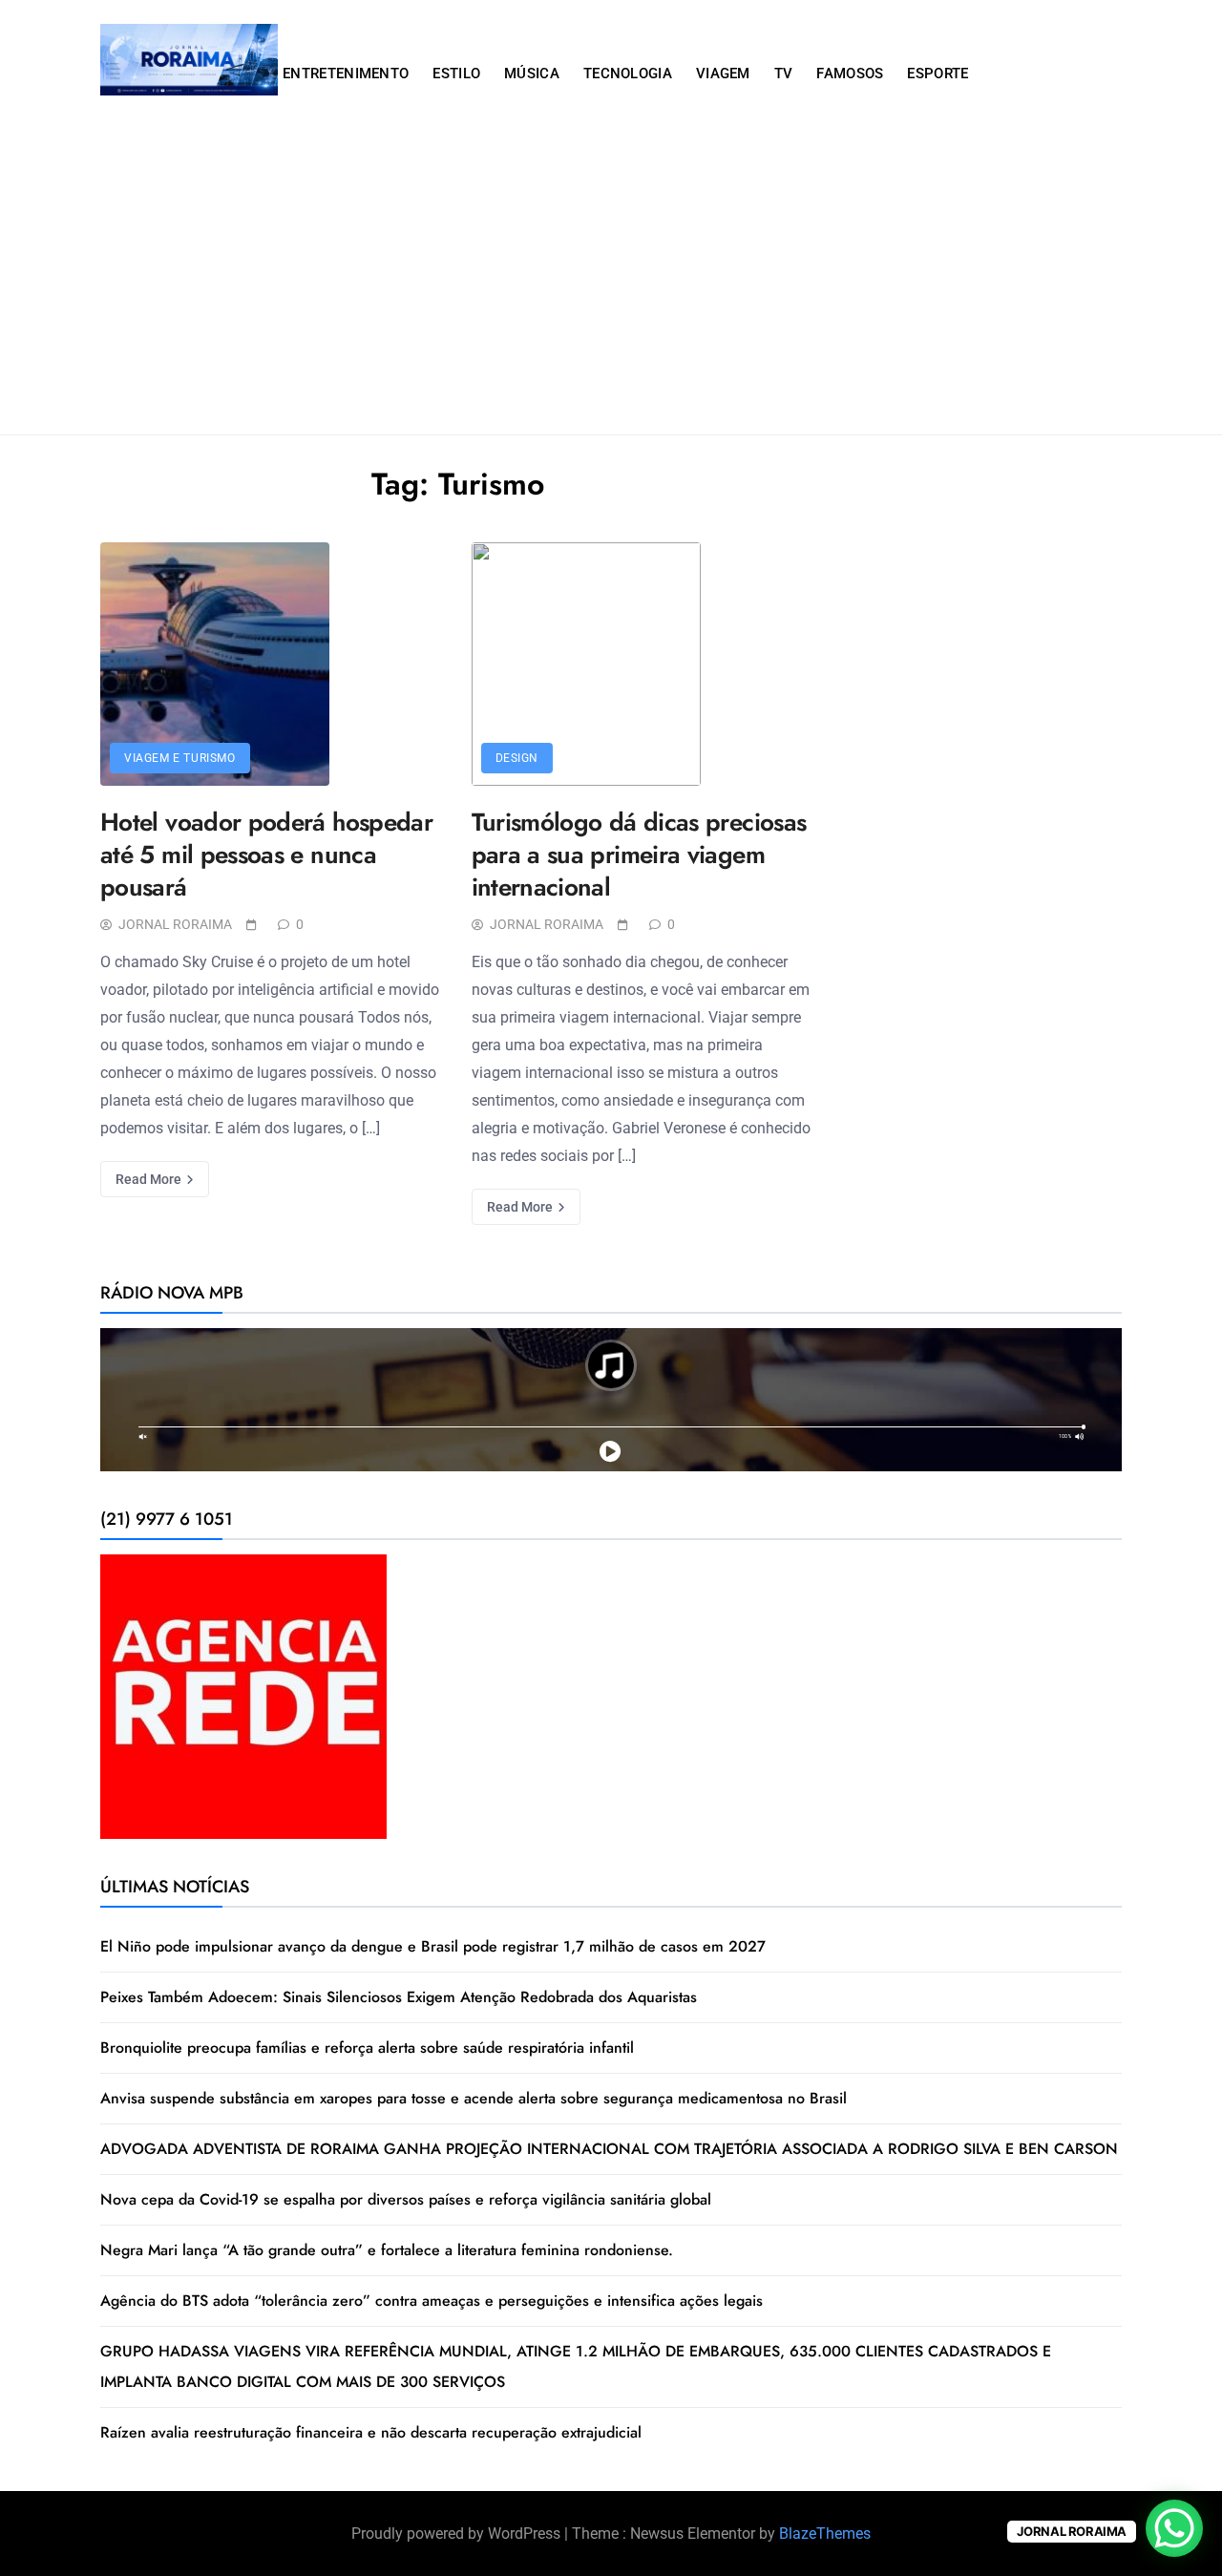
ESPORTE (938, 74)
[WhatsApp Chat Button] (1174, 2528)
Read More (150, 1179)
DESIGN (517, 758)
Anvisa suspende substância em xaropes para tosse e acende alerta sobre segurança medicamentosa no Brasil (474, 2098)
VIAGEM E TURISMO (180, 758)
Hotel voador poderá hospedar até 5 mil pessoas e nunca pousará (266, 855)
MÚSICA (532, 74)
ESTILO (456, 74)
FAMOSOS (850, 74)
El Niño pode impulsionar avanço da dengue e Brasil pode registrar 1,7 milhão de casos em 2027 (433, 1946)
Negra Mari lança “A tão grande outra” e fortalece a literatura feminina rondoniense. (387, 2250)
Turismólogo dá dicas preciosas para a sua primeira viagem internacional (639, 855)
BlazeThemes (825, 2534)
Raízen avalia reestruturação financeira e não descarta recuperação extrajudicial (371, 2432)
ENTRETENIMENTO (346, 74)
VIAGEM (723, 74)
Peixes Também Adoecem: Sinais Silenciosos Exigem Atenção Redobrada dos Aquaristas (399, 1997)
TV (784, 74)
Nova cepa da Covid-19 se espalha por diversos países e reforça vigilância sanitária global (406, 2199)
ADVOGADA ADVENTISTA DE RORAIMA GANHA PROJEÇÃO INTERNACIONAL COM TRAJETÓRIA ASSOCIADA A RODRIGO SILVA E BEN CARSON (609, 2149)
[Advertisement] (611, 291)
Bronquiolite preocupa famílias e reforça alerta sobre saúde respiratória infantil (367, 2048)
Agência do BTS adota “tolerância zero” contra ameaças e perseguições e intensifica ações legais (432, 2301)
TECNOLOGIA (628, 74)
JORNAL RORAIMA (175, 924)
